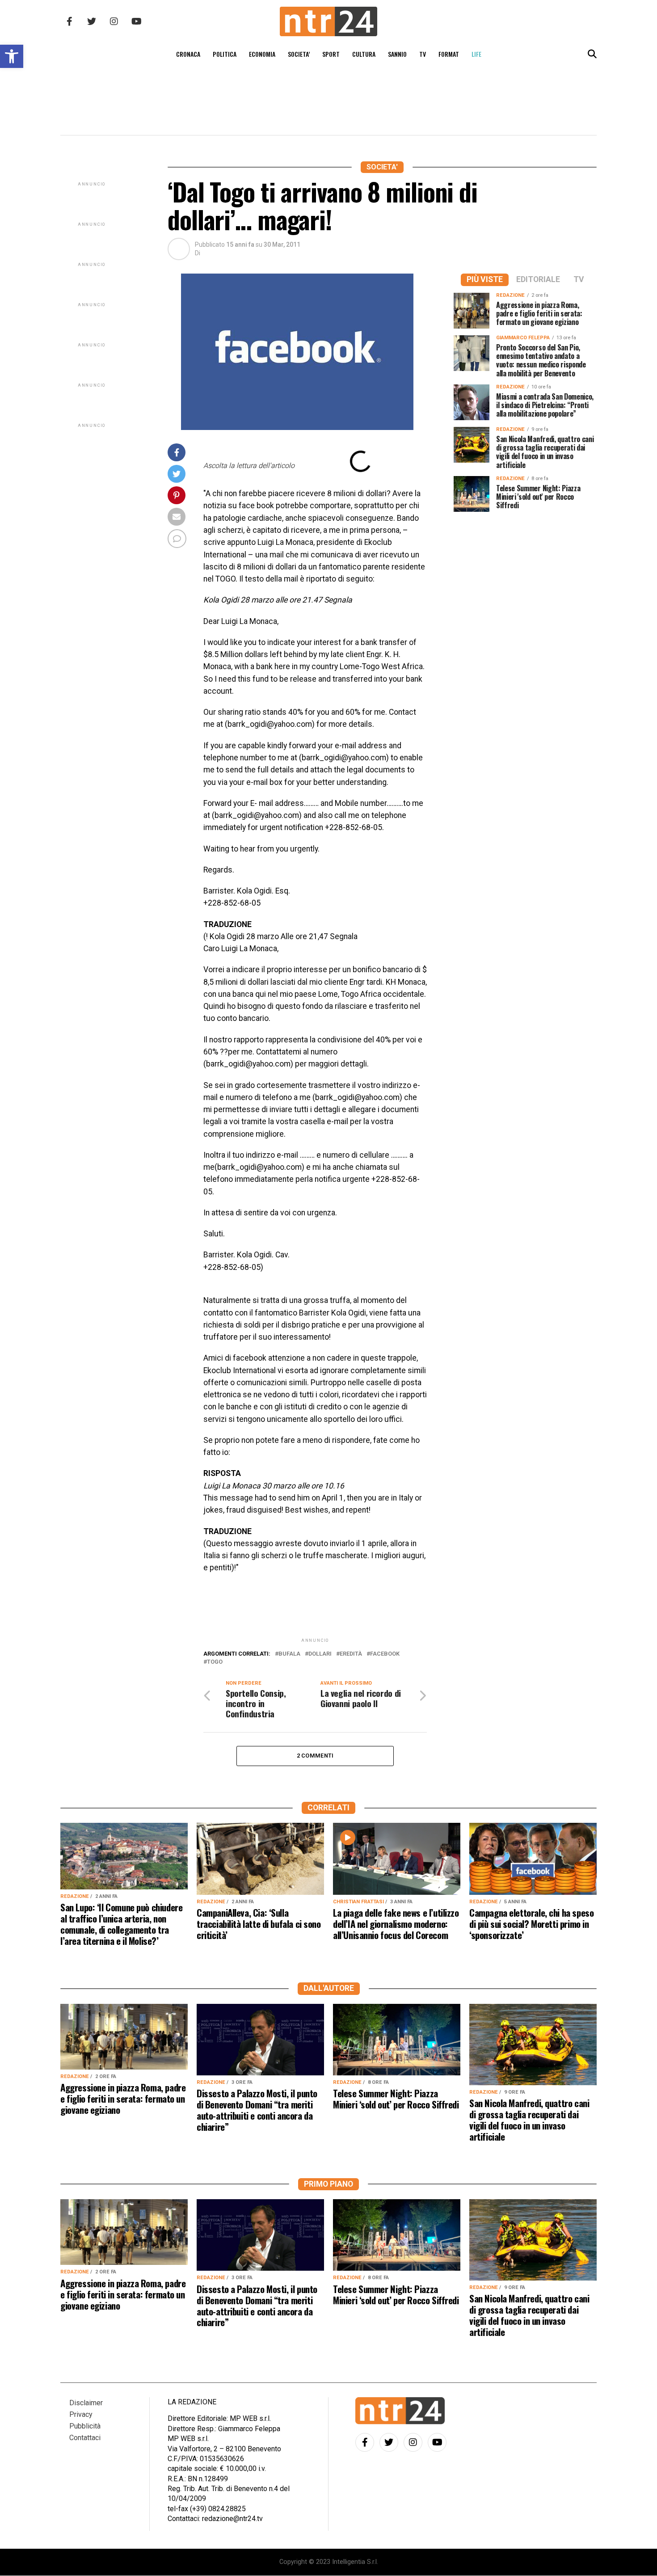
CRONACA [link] (188, 54)
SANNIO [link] (397, 54)
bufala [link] (289, 1654)
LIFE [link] (476, 54)
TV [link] (423, 54)
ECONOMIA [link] (262, 54)
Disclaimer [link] (86, 2403)
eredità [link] (351, 1654)
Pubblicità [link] (85, 2426)
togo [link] (215, 1662)
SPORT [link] (331, 54)
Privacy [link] (81, 2414)
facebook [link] (385, 1654)
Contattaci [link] (85, 2438)
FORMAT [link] (449, 54)
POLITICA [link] (225, 54)
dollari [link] (320, 1654)
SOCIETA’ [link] (299, 54)
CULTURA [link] (364, 54)
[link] (12, 56)
